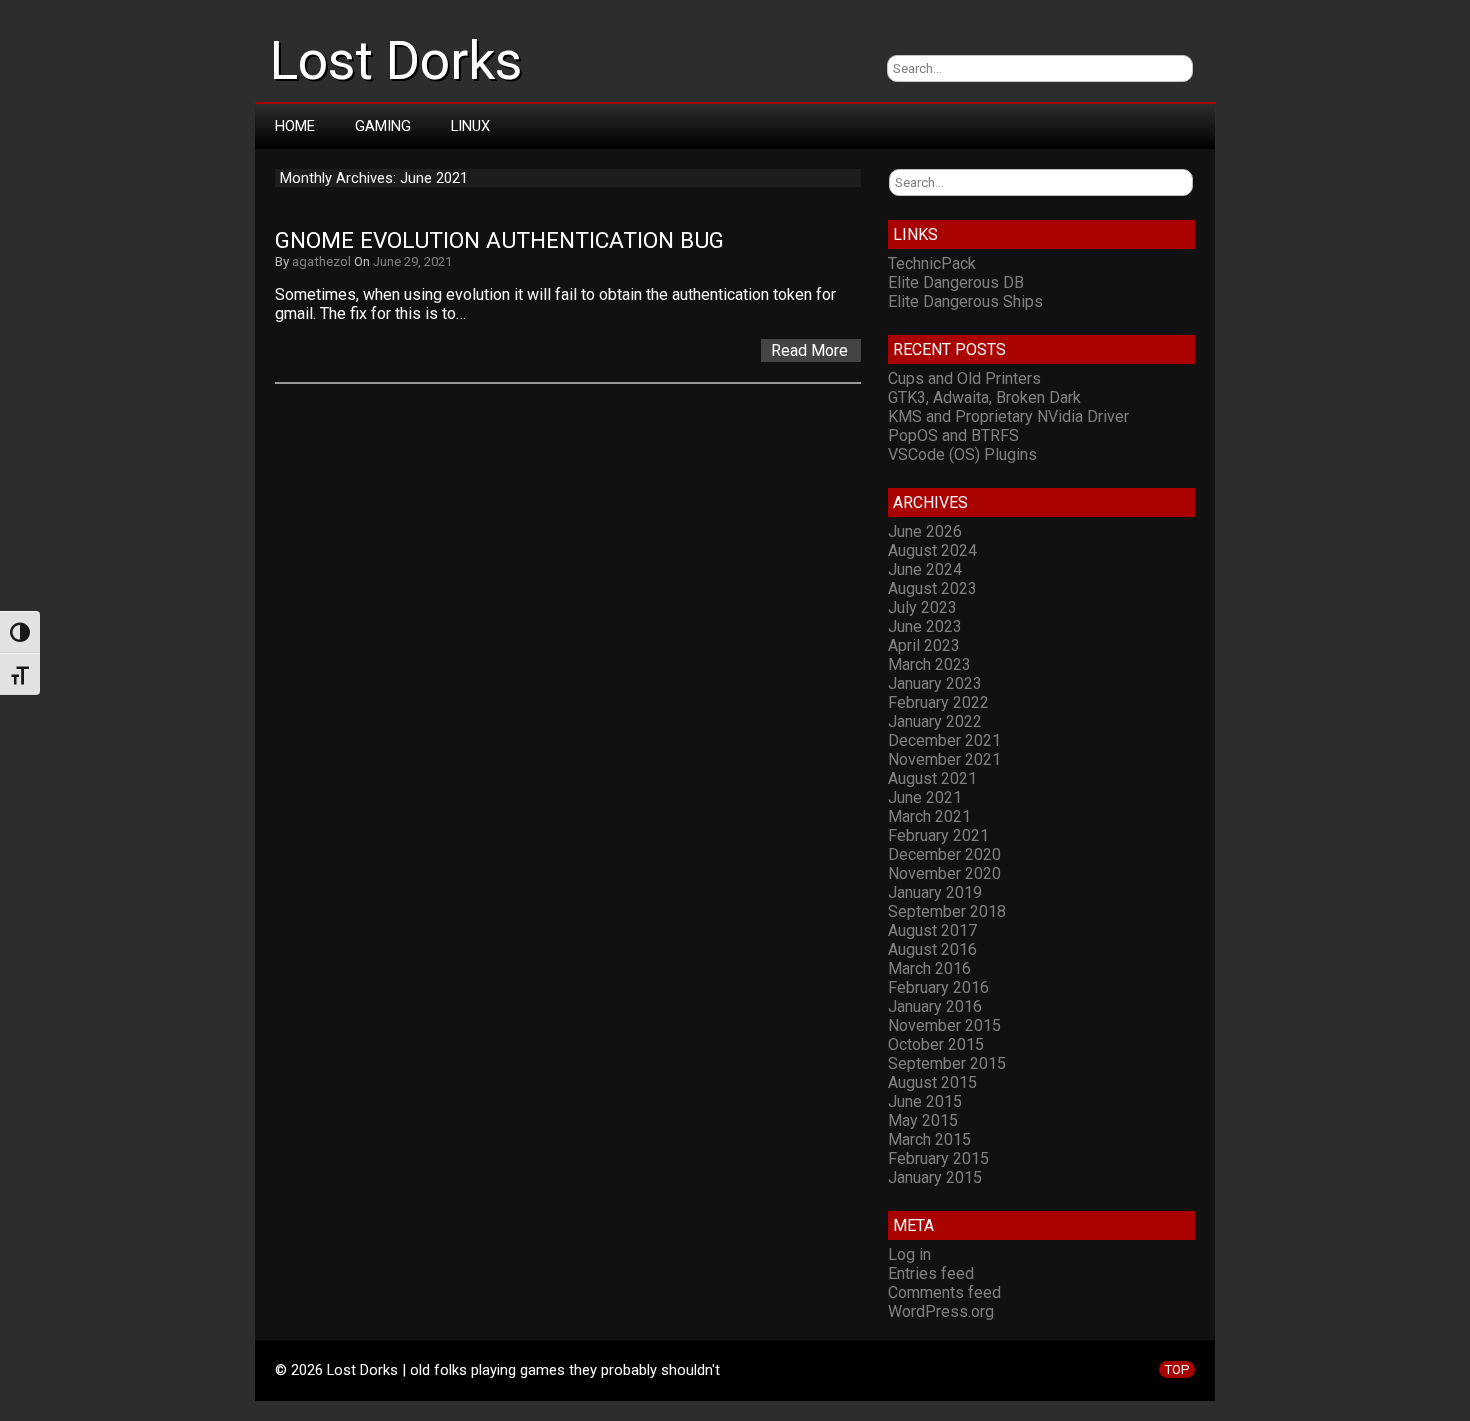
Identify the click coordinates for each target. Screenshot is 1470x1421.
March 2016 (929, 968)
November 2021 (944, 759)
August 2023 (932, 588)
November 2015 (944, 1025)
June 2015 (925, 1101)
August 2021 (932, 778)
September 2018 (947, 911)
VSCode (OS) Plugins (962, 454)
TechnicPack (932, 263)
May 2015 (923, 1120)
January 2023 (935, 683)
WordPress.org (941, 1311)
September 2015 (947, 1063)
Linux (470, 126)
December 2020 (944, 854)
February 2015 (938, 1158)
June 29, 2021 (412, 261)
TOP (1177, 1369)
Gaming (383, 126)
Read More (809, 350)
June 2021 (925, 797)
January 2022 (935, 721)
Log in (909, 1254)
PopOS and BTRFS (953, 435)
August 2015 (932, 1082)
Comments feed (944, 1292)
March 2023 (929, 664)
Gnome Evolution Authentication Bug (499, 240)
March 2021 (929, 816)
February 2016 (938, 987)
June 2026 (925, 531)
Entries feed (931, 1273)
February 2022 (938, 702)
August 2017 (932, 930)
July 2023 (922, 607)
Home (295, 126)
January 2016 (935, 1006)
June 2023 (925, 626)
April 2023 (924, 645)
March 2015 (929, 1139)
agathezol (321, 261)
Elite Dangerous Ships (965, 301)
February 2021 (938, 835)
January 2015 (935, 1177)
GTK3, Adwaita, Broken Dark (984, 397)
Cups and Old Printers (964, 378)
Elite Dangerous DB (956, 282)
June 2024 (925, 569)
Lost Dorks (396, 61)
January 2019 (935, 892)
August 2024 (932, 550)
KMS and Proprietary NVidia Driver (1008, 416)
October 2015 (936, 1044)
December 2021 (944, 740)
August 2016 (932, 949)
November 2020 (944, 873)
